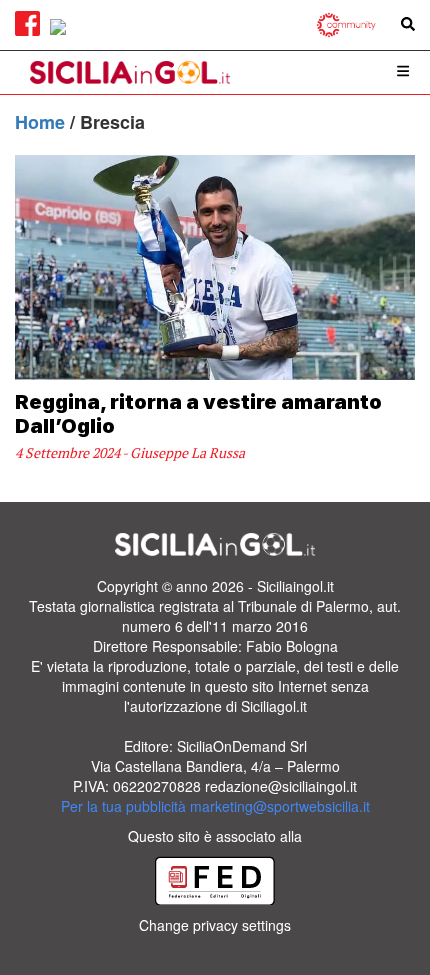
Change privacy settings (215, 925)
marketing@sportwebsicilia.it (280, 806)
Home (42, 122)
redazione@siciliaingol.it (281, 786)
